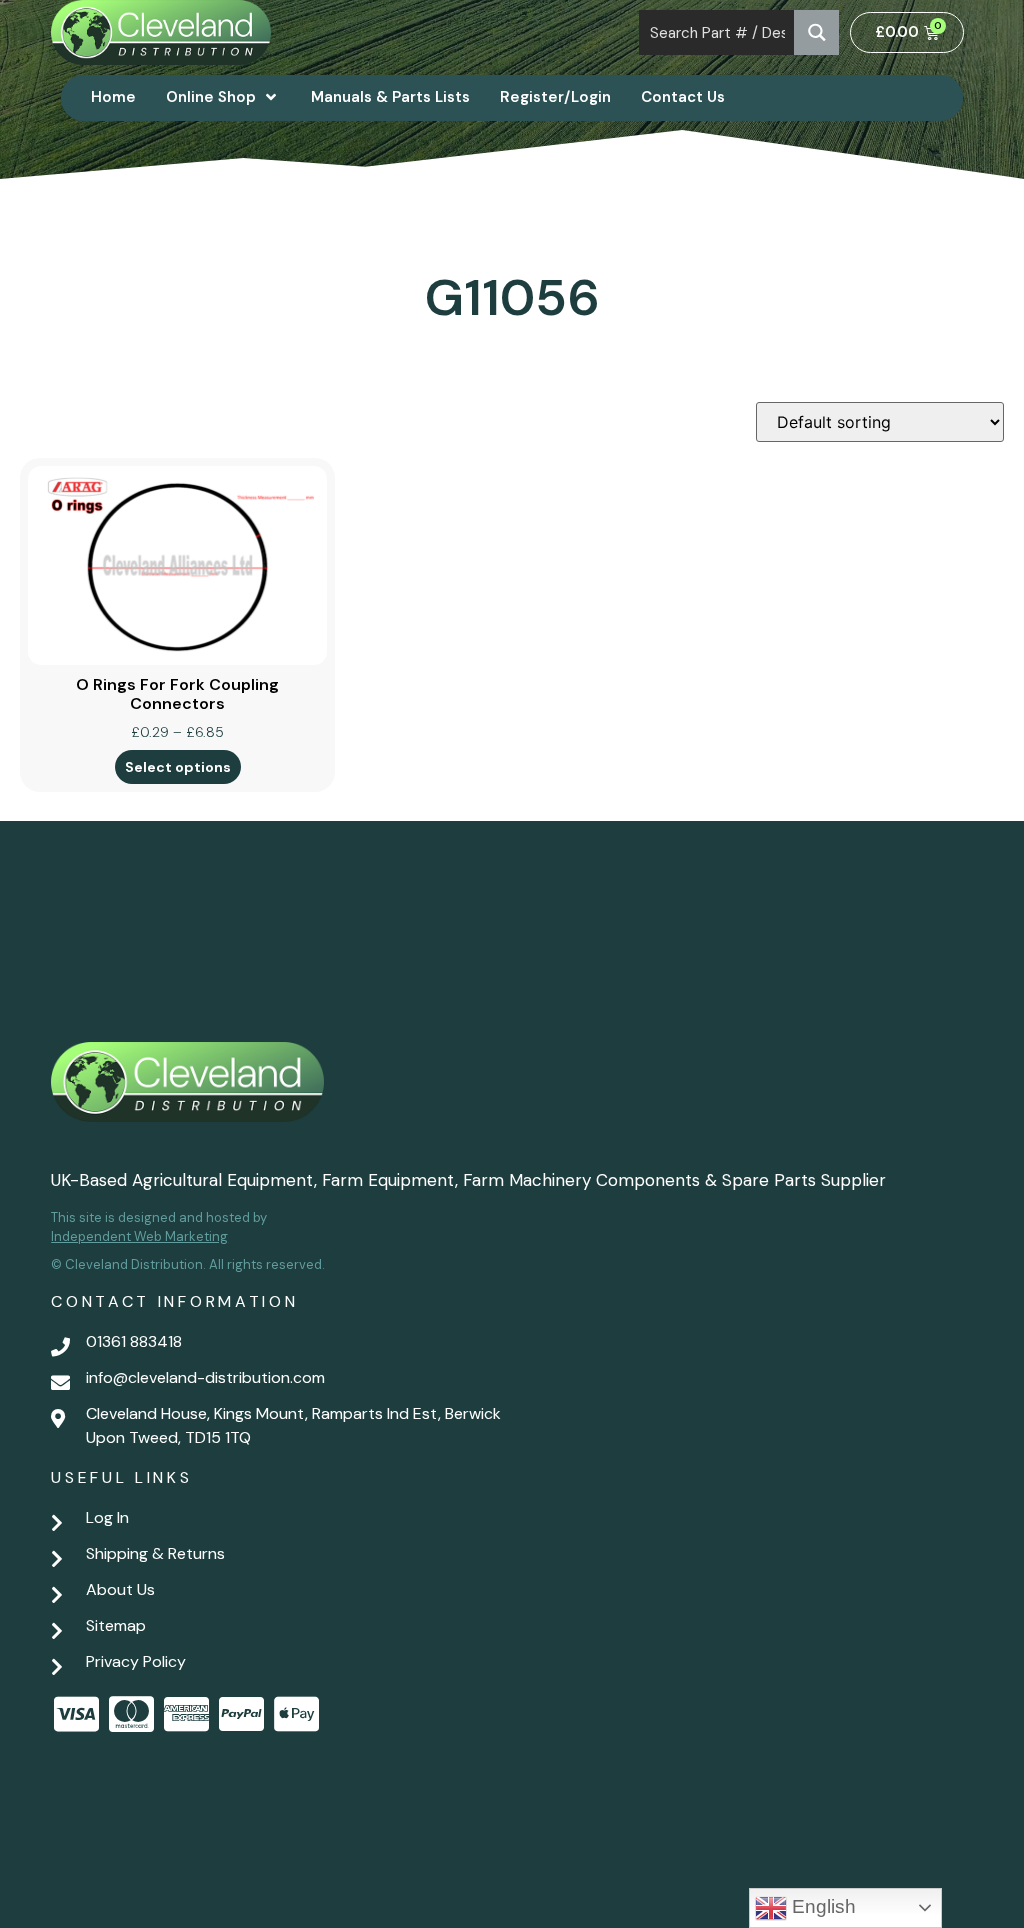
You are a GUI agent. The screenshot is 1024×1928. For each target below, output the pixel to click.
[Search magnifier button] (816, 32)
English (821, 1906)
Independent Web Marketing (139, 1236)
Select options (178, 767)
